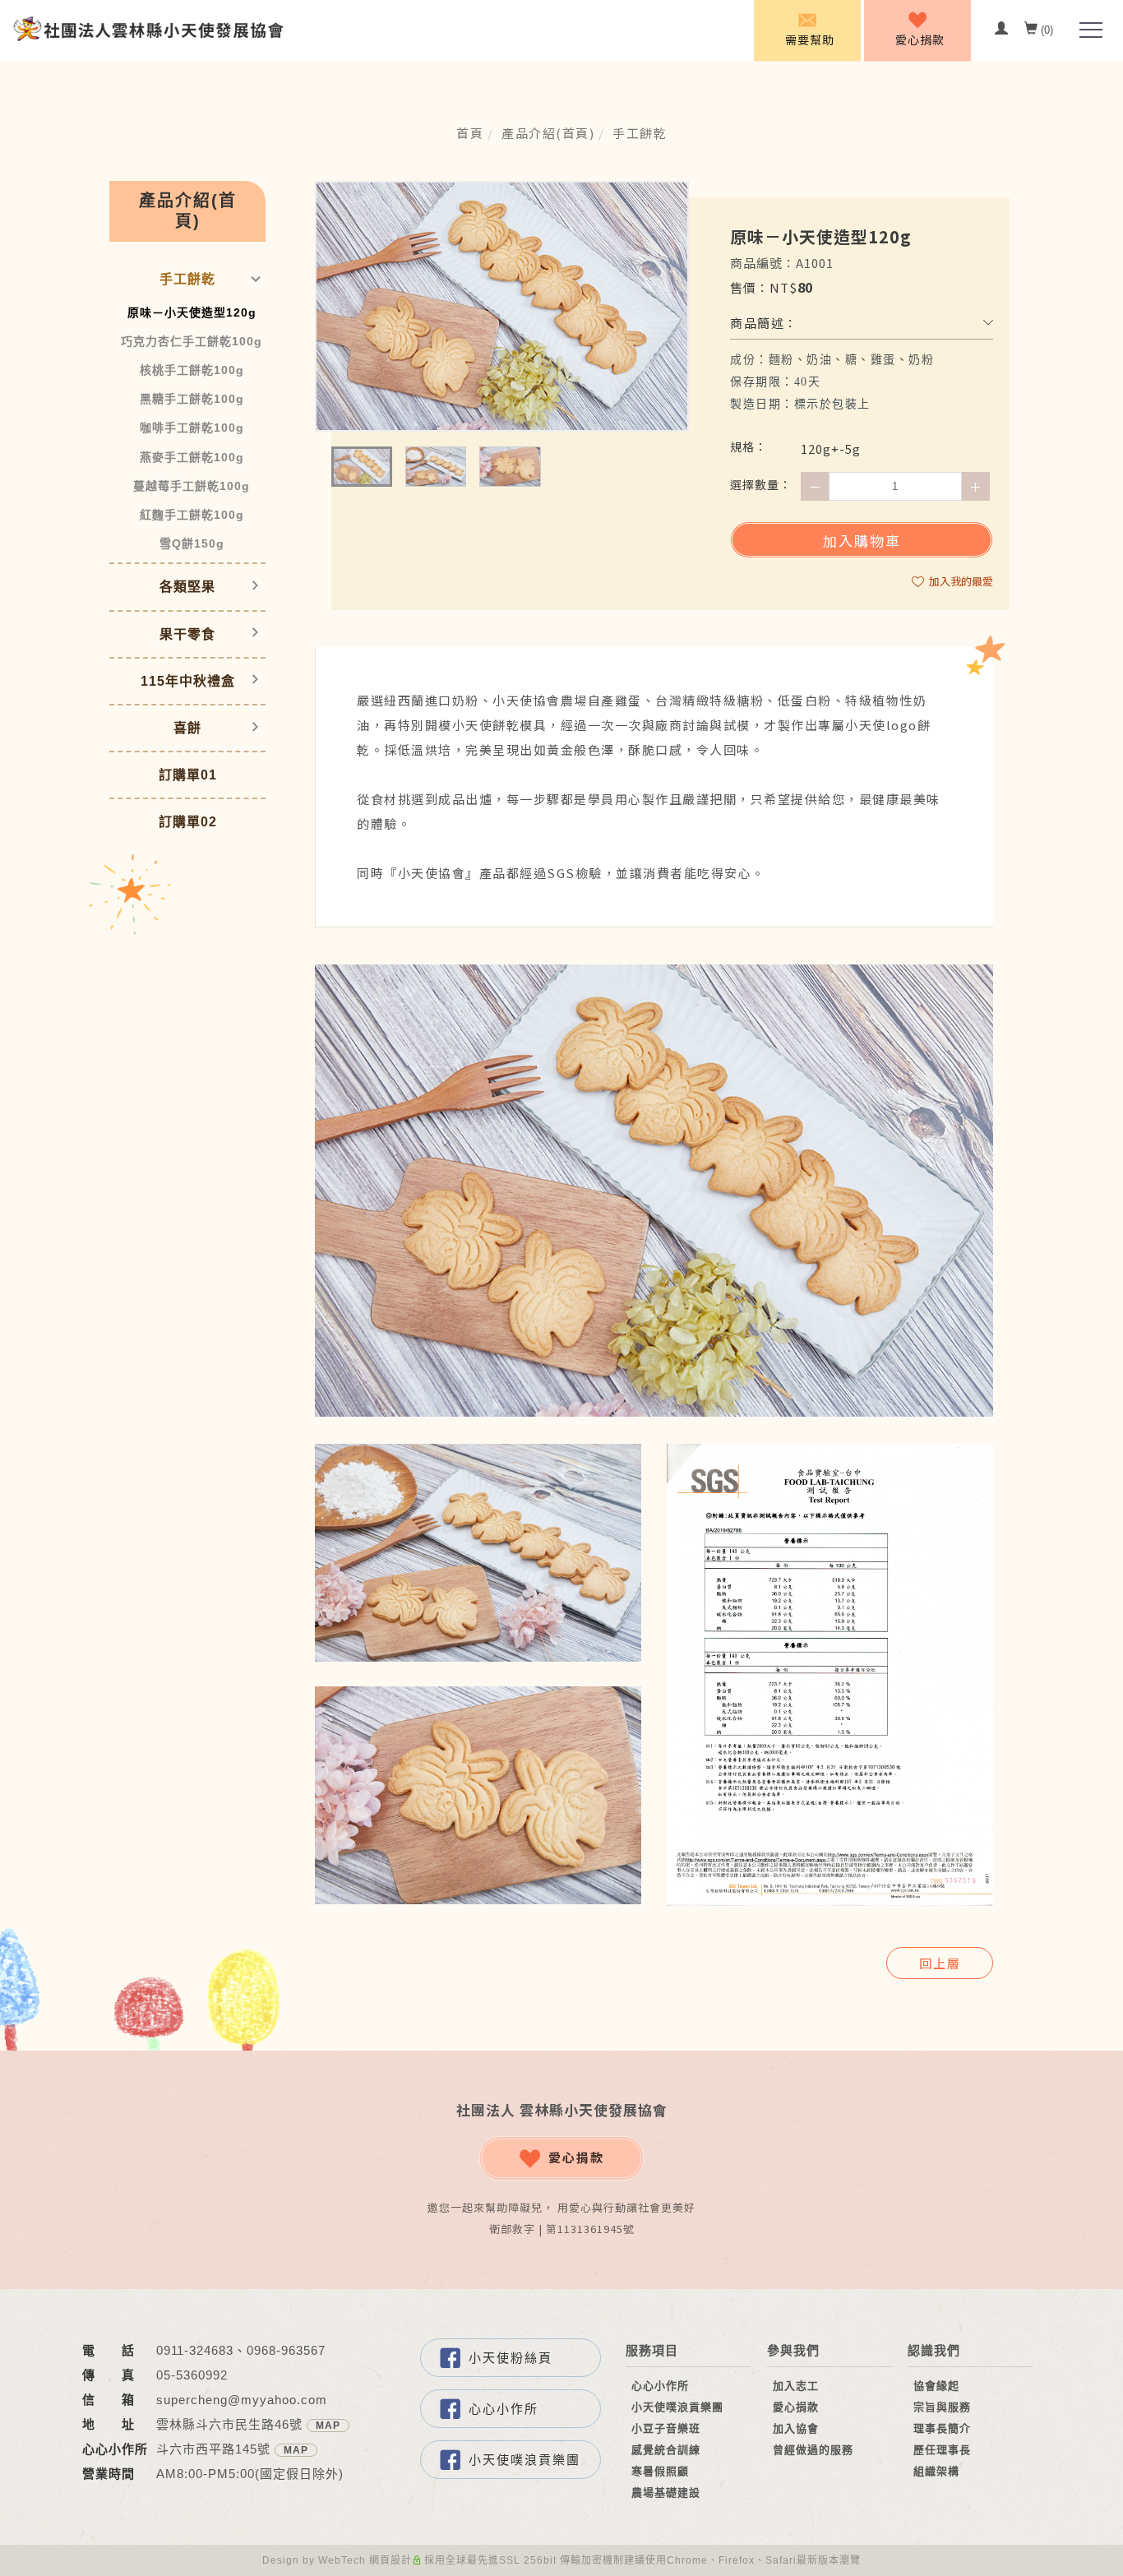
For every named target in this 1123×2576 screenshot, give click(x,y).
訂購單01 (188, 775)
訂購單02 (188, 822)
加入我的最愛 (960, 581)
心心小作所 (504, 2409)
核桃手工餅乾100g (192, 370)
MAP (328, 2426)
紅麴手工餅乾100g (192, 515)
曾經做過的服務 (813, 2450)
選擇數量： (761, 484)
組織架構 (936, 2471)
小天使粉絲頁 (511, 2358)
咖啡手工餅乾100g (192, 428)
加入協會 (796, 2428)
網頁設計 (391, 2560)
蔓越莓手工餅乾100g (192, 486)
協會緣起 (936, 2386)
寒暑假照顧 (660, 2471)
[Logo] (148, 28)
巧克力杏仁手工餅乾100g (192, 341)
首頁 (470, 133)
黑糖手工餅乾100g (192, 399)
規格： (749, 446)
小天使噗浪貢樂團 (525, 2460)
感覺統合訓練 (666, 2450)
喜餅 (187, 728)
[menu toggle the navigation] (1086, 30)
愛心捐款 (576, 2157)
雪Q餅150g (192, 543)
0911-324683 (195, 2350)
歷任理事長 (942, 2450)
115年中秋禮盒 (188, 681)
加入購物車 (862, 541)
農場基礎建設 (666, 2493)
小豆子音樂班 (666, 2428)
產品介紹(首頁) (548, 133)
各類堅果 (187, 587)
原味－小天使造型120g (192, 312)
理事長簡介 (942, 2428)
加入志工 (796, 2386)
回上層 (940, 1963)
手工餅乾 (640, 133)
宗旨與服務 (942, 2407)
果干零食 (187, 634)
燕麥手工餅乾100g (192, 457)
